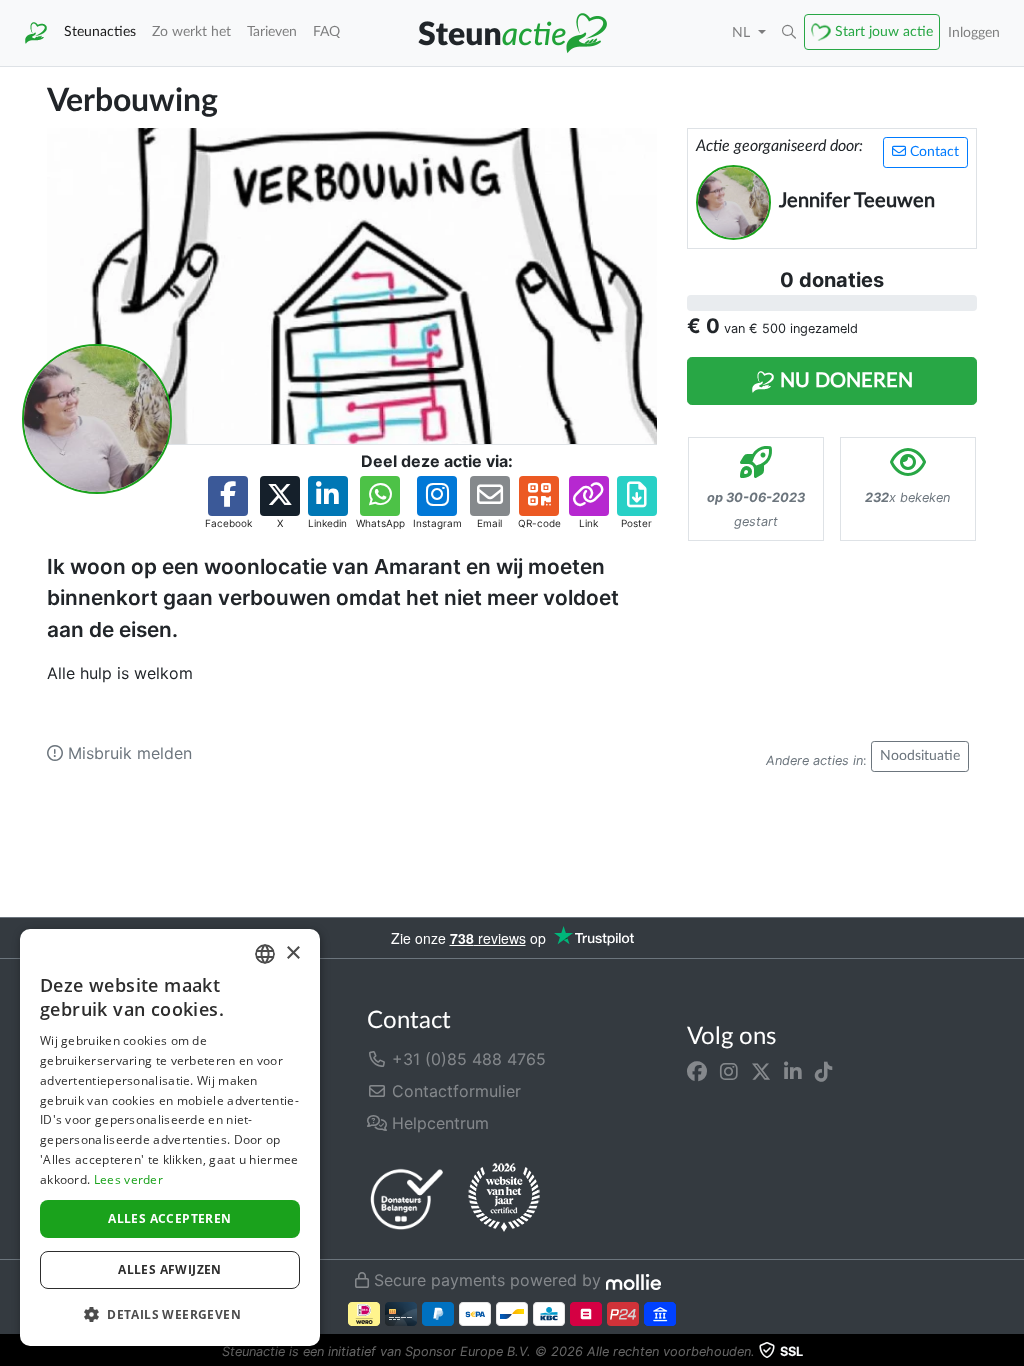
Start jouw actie (884, 31)
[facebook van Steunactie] (697, 1071)
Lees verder (128, 1179)
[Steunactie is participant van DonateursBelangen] (407, 1198)
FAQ (326, 31)
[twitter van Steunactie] (761, 1071)
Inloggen (974, 32)
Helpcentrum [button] (438, 1123)
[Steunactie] (36, 33)
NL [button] (743, 32)
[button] (789, 33)
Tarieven (272, 31)
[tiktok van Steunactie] (824, 1071)
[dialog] (170, 1137)
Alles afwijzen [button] (170, 1269)
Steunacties (100, 31)
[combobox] (265, 954)
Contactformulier (454, 1091)
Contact (932, 152)
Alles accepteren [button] (169, 1218)
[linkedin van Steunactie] (793, 1071)
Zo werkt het (191, 31)
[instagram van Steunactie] (729, 1071)
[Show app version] (1010, 1352)
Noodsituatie (920, 756)
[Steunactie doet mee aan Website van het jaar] (504, 1198)
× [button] (292, 953)
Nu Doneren (844, 381)
